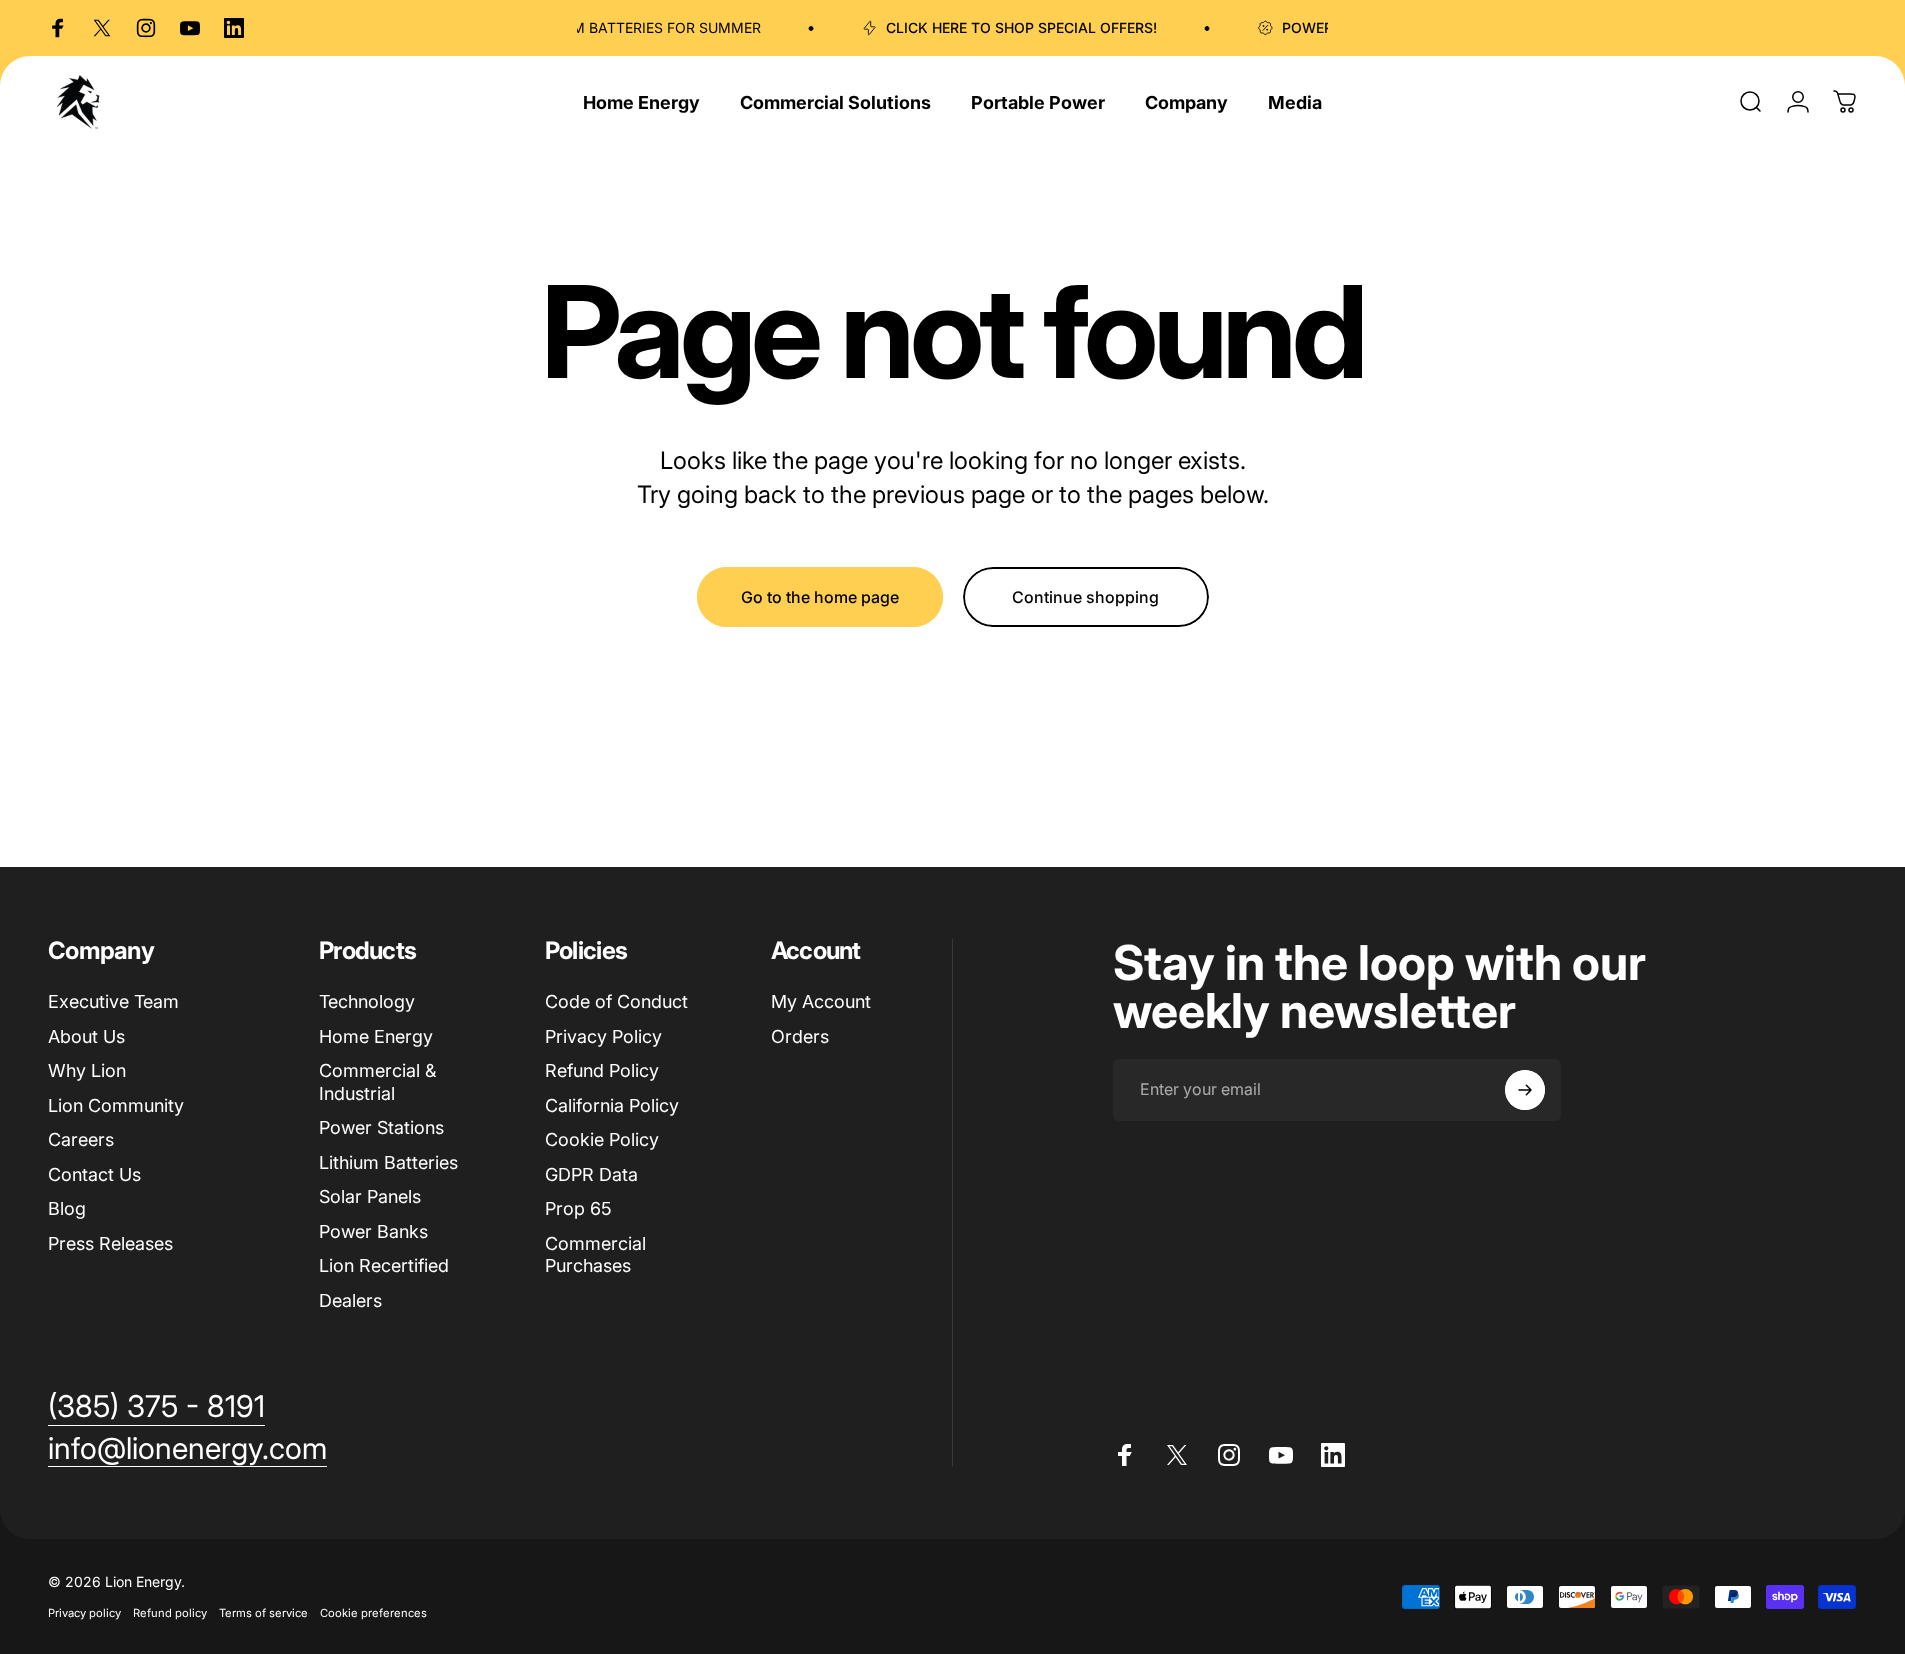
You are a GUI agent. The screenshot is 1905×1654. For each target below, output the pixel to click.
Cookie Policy (602, 1139)
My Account (821, 1001)
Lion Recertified (384, 1265)
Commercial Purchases (595, 1255)
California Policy (612, 1105)
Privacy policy (84, 1613)
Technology (367, 1001)
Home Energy (376, 1036)
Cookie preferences (373, 1613)
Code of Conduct (616, 1001)
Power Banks (373, 1231)
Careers (81, 1139)
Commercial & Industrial (377, 1082)
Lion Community (116, 1105)
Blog (67, 1208)
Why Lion (87, 1070)
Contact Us (94, 1174)
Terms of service (263, 1613)
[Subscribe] (1525, 1090)
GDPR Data (591, 1174)
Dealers (350, 1300)
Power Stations (381, 1127)
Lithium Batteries (388, 1162)
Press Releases (110, 1243)
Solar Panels (370, 1196)
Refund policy (170, 1613)
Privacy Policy (603, 1036)
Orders (800, 1036)
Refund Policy (602, 1070)
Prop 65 (578, 1208)
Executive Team (113, 1001)
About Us (86, 1036)
